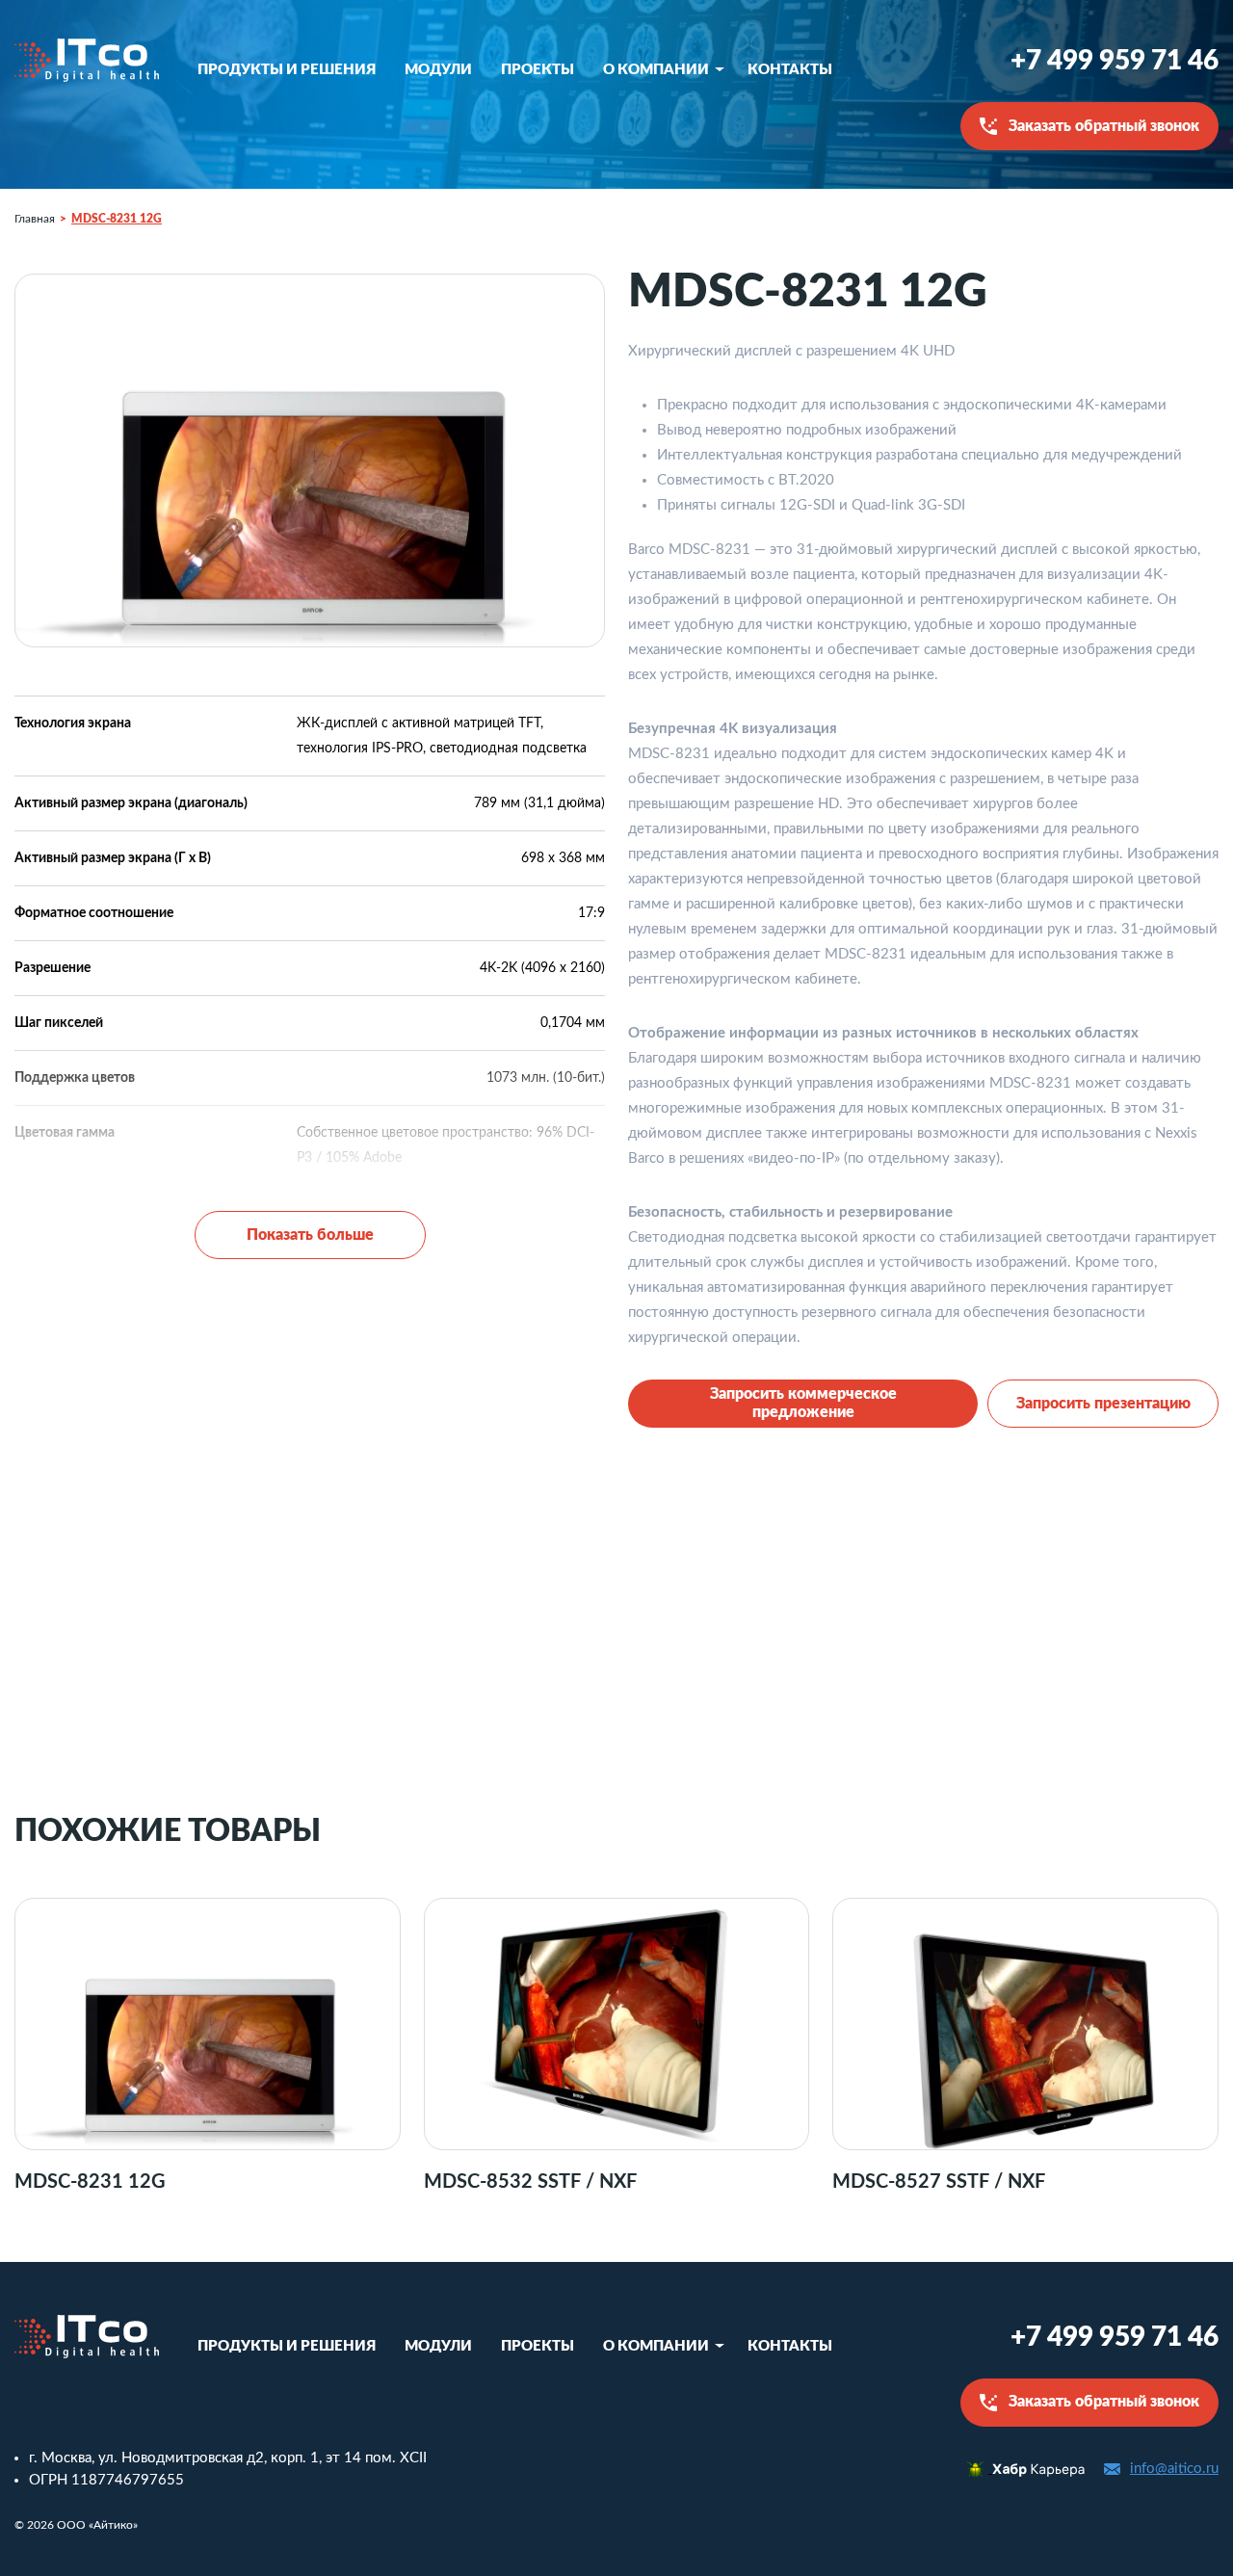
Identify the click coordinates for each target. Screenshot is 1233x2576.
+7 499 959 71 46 (1115, 61)
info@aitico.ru (1174, 2469)
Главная (35, 219)
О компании (656, 70)
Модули (438, 70)
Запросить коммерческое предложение (803, 1403)
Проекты (538, 70)
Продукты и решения (287, 70)
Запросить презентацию (1103, 1404)
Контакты (790, 70)
